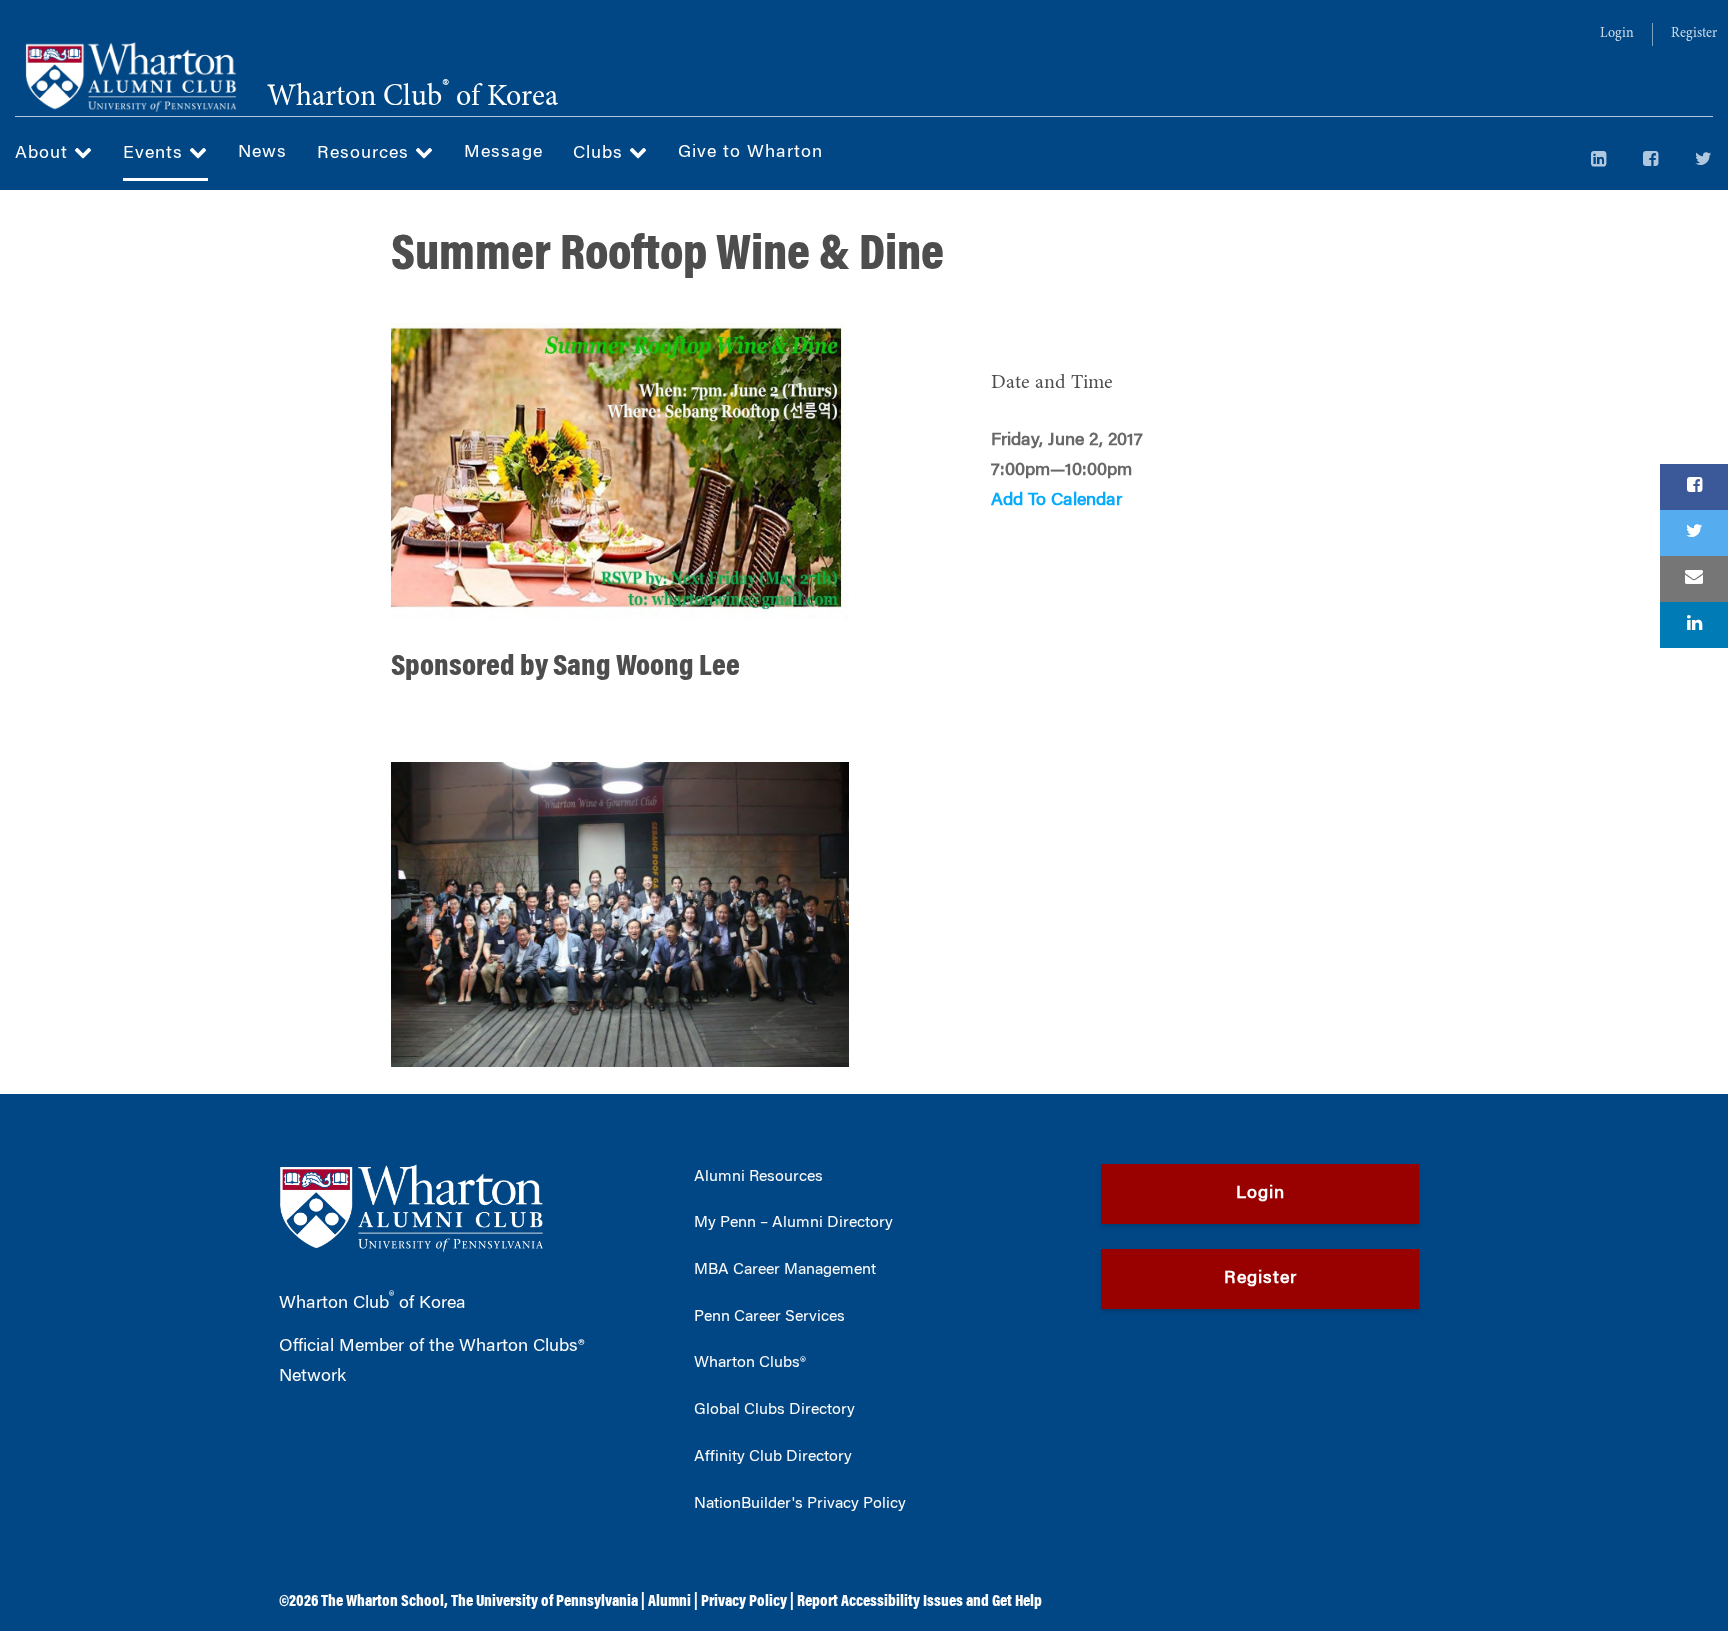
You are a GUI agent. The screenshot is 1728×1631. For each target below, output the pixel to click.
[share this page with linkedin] (1694, 625)
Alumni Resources (758, 1177)
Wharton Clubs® (750, 1363)
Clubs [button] (601, 154)
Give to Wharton (750, 153)
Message (503, 153)
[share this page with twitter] (1694, 533)
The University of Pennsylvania (544, 1602)
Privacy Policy (744, 1602)
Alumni (669, 1602)
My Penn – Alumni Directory (793, 1223)
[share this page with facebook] (1694, 487)
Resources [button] (366, 154)
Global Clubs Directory (774, 1410)
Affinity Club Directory (773, 1457)
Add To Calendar (1056, 501)
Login (1617, 34)
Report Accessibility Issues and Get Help (919, 1602)
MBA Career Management (785, 1270)
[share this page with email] (1694, 579)
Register (1694, 34)
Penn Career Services (769, 1317)
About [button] (44, 154)
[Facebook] (1651, 161)
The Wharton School (382, 1602)
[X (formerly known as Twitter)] (1704, 161)
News (262, 153)
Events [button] (156, 154)
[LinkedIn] (1599, 161)
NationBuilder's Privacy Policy (800, 1504)
